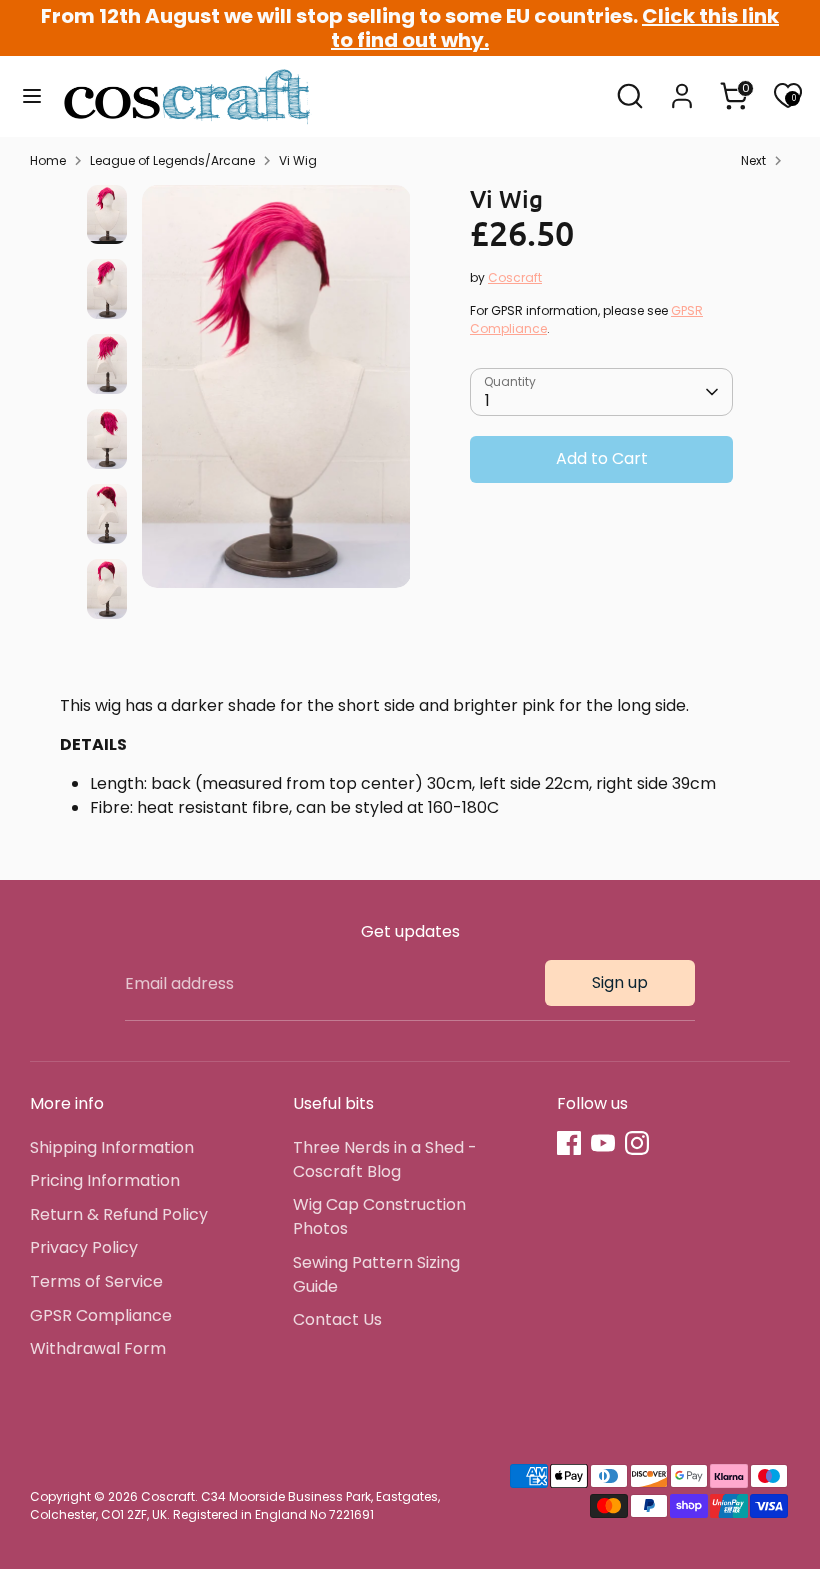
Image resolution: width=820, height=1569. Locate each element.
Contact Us (337, 1319)
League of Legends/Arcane (172, 160)
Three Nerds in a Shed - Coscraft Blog (385, 1159)
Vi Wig (298, 160)
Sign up (620, 982)
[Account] (682, 87)
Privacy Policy (84, 1247)
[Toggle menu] (32, 96)
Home (48, 160)
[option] (276, 394)
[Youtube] (603, 1143)
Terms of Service (96, 1281)
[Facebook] (569, 1143)
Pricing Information (105, 1180)
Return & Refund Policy (119, 1214)
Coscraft (515, 277)
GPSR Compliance (101, 1315)
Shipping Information (112, 1147)
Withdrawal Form (98, 1348)
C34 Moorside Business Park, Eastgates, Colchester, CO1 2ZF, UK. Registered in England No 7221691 (235, 1505)
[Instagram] (637, 1143)
